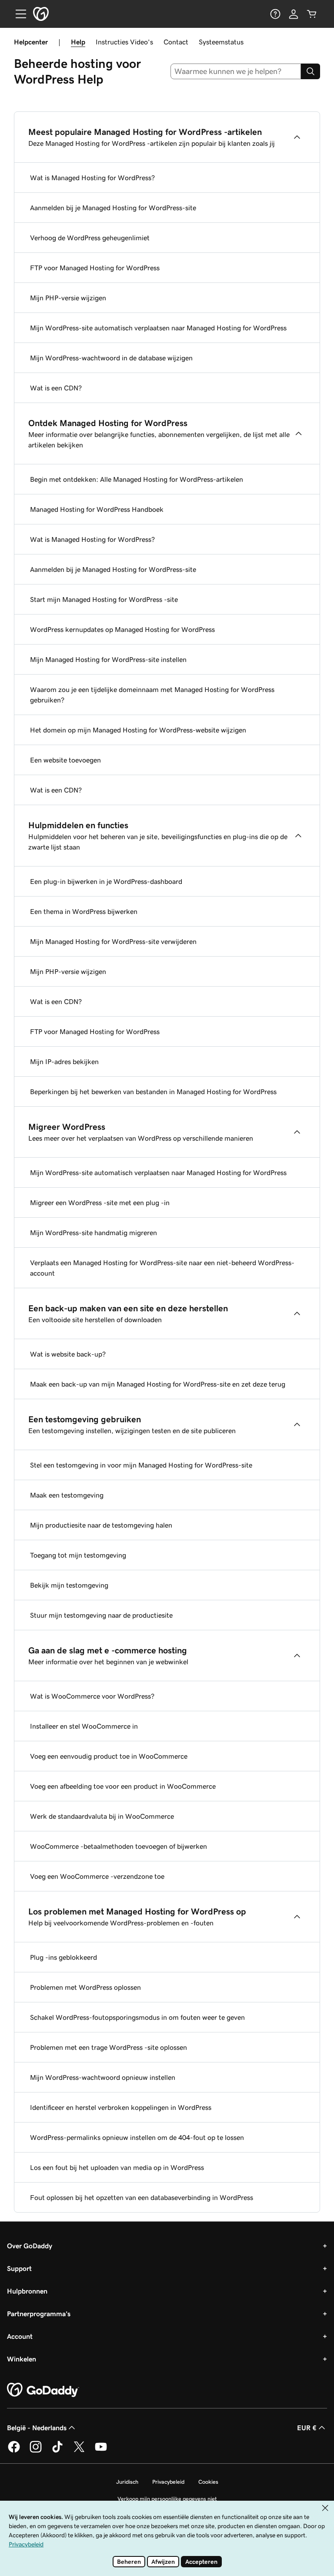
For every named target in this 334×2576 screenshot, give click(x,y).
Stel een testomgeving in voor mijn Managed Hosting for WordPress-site (141, 1465)
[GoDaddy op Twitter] (79, 2451)
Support (19, 2268)
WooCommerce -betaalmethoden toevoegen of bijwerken (119, 1846)
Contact (176, 42)
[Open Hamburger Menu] (17, 14)
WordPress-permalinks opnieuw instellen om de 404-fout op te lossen (137, 2137)
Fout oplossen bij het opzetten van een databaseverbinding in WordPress (142, 2197)
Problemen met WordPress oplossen (85, 1987)
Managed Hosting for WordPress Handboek (97, 509)
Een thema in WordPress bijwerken (84, 911)
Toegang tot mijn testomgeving (78, 1555)
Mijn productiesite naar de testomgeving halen (101, 1525)
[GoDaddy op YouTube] (101, 2451)
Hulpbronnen (27, 2291)
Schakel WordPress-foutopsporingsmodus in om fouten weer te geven (137, 2017)
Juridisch (127, 2482)
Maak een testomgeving (67, 1495)
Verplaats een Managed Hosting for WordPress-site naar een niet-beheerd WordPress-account (162, 1268)
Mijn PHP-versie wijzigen (68, 298)
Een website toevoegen (65, 760)
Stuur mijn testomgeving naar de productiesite (101, 1615)
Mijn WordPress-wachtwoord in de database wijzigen (111, 358)
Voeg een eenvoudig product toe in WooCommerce (109, 1756)
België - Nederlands (37, 2428)
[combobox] (236, 71)
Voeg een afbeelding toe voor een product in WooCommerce (123, 1786)
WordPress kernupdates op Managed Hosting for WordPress (122, 629)
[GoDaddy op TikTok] (57, 2451)
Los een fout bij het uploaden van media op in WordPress (117, 2167)
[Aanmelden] (294, 14)
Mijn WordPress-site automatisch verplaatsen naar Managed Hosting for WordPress (158, 328)
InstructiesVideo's (124, 42)
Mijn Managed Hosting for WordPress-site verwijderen (113, 941)
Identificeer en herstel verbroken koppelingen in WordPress (121, 2107)
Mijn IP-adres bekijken (64, 1061)
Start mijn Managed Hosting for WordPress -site (104, 599)
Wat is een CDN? (56, 388)
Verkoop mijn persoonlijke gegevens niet (167, 2499)
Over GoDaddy (30, 2246)
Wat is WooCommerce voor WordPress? (92, 1696)
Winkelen (22, 2359)
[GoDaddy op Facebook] (14, 2451)
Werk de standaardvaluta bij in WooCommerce (102, 1816)
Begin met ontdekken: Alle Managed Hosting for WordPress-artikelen (137, 479)
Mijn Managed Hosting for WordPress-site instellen (108, 659)
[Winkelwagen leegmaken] (312, 14)
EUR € (307, 2428)
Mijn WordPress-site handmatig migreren (94, 1233)
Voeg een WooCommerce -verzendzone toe (97, 1876)
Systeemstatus (221, 42)
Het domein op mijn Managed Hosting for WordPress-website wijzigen (138, 730)
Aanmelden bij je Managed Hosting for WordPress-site (113, 208)
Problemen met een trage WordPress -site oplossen (109, 2047)
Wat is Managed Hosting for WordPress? (92, 178)
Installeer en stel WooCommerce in (84, 1726)
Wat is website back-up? (68, 1354)
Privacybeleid (168, 2482)
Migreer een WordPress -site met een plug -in (100, 1202)
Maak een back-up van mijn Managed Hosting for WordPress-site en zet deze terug (158, 1384)
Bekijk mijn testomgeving (69, 1585)
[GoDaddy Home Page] (43, 2390)
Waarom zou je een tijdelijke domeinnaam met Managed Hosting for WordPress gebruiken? (152, 695)
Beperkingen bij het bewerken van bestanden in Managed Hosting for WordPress (153, 1092)
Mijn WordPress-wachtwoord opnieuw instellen (103, 2077)
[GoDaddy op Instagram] (36, 2451)
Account (20, 2336)
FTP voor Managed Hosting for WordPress (95, 268)
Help (78, 42)
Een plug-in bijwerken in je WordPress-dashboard (106, 881)
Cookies (208, 2482)
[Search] (311, 71)
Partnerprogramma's (39, 2314)
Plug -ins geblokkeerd (63, 1957)
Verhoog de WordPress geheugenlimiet (90, 238)
